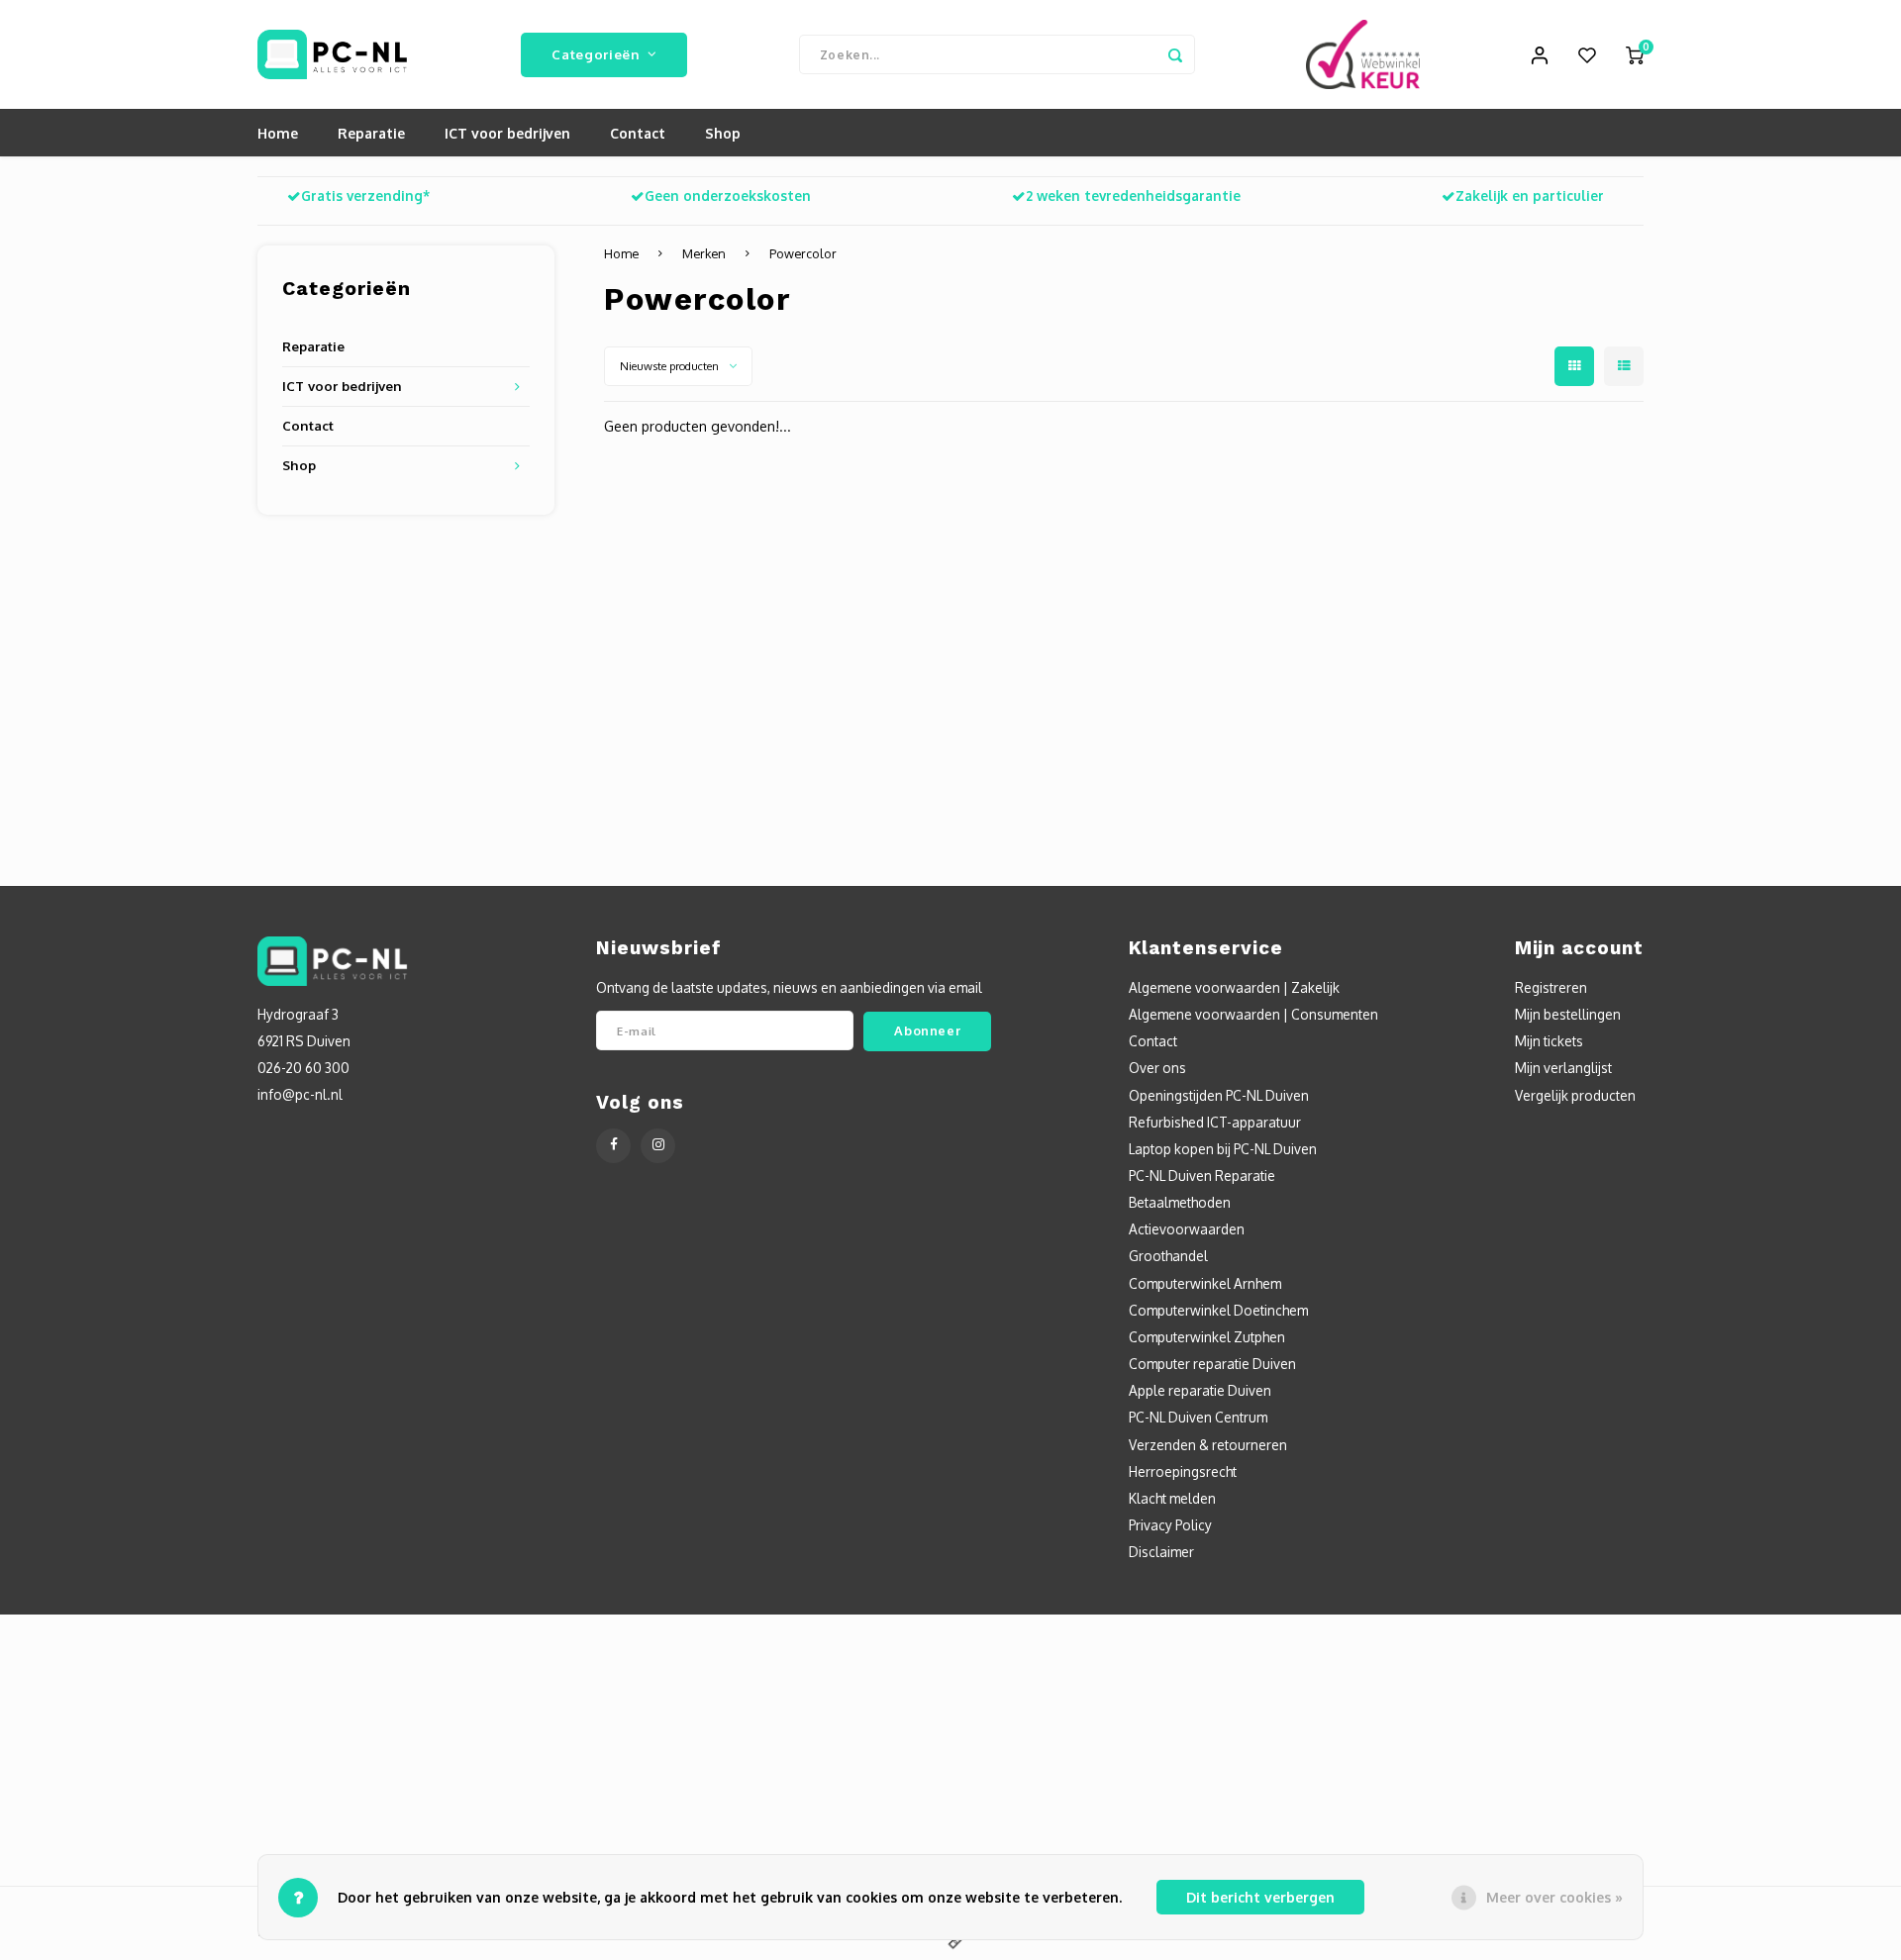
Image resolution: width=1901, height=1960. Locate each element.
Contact (638, 133)
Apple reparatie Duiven (1200, 1390)
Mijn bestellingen (1568, 1014)
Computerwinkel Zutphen (1207, 1337)
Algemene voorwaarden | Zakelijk (1234, 987)
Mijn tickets (1549, 1041)
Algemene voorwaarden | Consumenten (1253, 1014)
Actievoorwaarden (1187, 1229)
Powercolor (803, 253)
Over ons (1157, 1068)
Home (278, 133)
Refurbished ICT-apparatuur (1215, 1122)
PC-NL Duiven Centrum (1198, 1417)
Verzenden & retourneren (1208, 1445)
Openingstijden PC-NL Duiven (1219, 1095)
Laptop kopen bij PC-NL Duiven (1223, 1149)
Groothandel (1168, 1256)
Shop (723, 133)
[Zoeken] (1175, 54)
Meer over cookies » (1554, 1897)
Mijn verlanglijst (1563, 1068)
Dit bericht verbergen (1260, 1897)
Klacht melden (1172, 1498)
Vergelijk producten (1575, 1095)
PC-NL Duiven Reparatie (1202, 1176)
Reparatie (371, 133)
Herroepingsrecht (1183, 1471)
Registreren (1551, 987)
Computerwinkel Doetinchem (1218, 1310)
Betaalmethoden (1180, 1202)
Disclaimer (1161, 1552)
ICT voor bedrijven (507, 133)
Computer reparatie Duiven (1212, 1364)
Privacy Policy (1170, 1525)
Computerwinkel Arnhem (1205, 1283)
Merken (704, 253)
